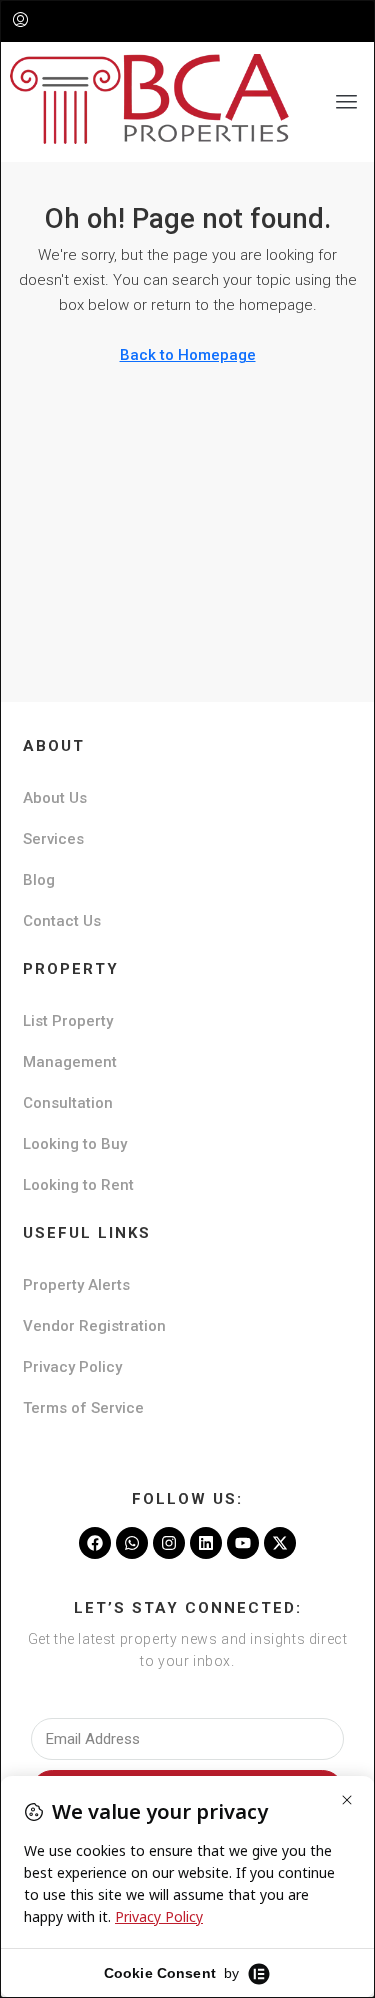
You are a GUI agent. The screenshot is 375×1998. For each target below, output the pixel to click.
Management (70, 1062)
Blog (39, 880)
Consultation (68, 1103)
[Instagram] (169, 1543)
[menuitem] (20, 21)
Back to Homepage (188, 355)
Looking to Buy (75, 1144)
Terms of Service (83, 1408)
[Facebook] (95, 1543)
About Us (55, 798)
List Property (68, 1021)
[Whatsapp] (132, 1543)
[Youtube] (243, 1543)
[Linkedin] (206, 1543)
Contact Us (62, 921)
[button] (347, 102)
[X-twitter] (280, 1543)
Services (53, 839)
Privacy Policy (72, 1367)
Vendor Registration (94, 1326)
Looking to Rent (78, 1185)
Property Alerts (76, 1285)
